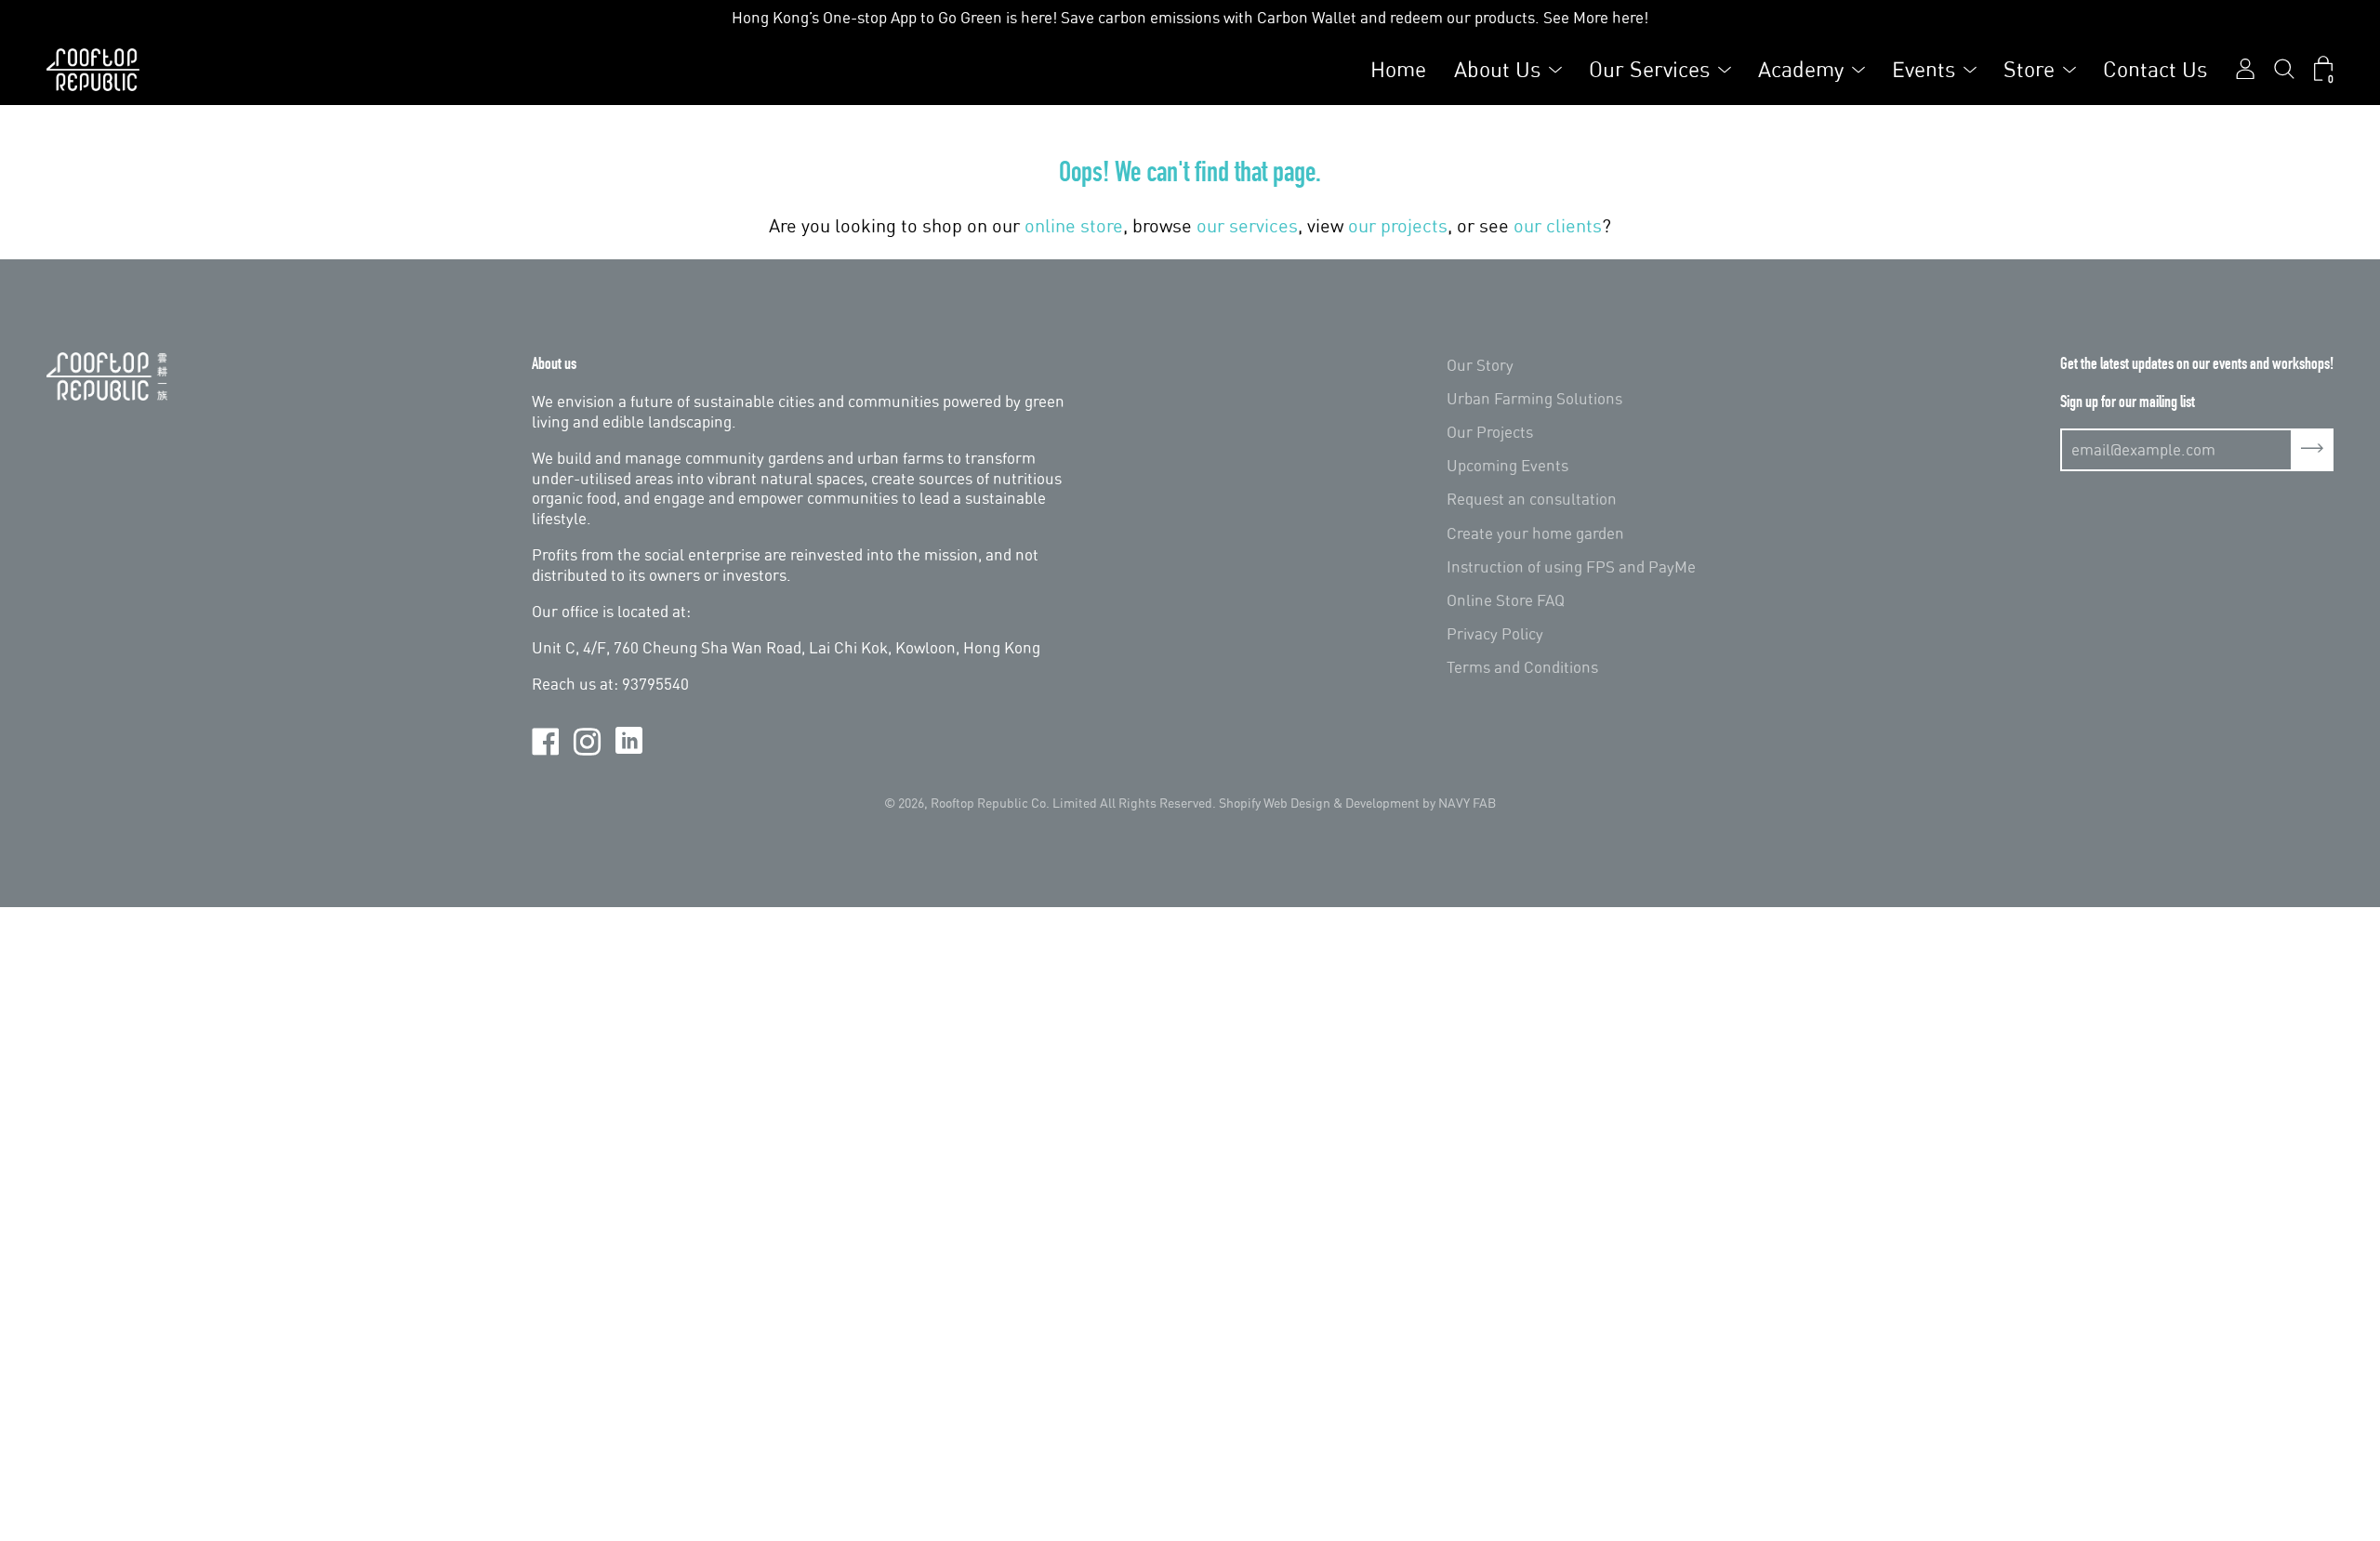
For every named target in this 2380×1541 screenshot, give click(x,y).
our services (1247, 225)
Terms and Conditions (1522, 667)
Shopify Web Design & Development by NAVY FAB (1357, 803)
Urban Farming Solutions (1534, 398)
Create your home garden (1535, 533)
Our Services (1649, 69)
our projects (1398, 225)
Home (1398, 69)
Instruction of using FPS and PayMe (1571, 566)
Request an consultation (1532, 499)
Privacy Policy (1495, 633)
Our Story (1480, 365)
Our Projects (1490, 432)
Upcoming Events (1507, 465)
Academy (1801, 69)
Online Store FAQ (1506, 600)
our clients (1558, 225)
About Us (1497, 69)
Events (1924, 69)
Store (2029, 69)
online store (1074, 225)
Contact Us (2155, 69)
